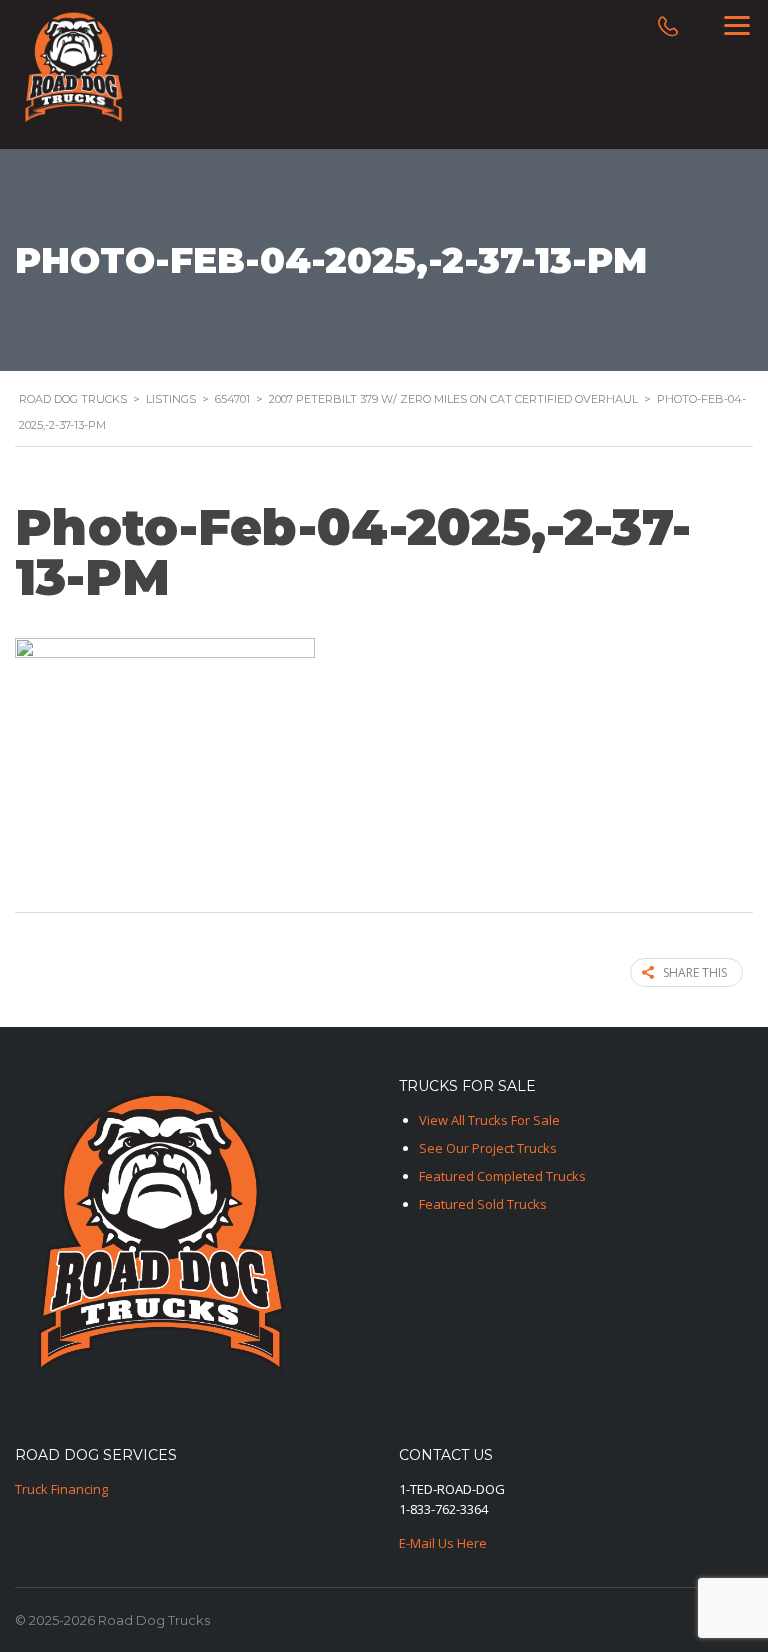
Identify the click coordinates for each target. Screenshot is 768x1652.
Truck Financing (61, 1489)
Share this (695, 972)
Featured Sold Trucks (483, 1204)
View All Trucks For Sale (489, 1120)
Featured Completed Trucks (502, 1176)
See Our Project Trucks (488, 1148)
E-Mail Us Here (443, 1543)
